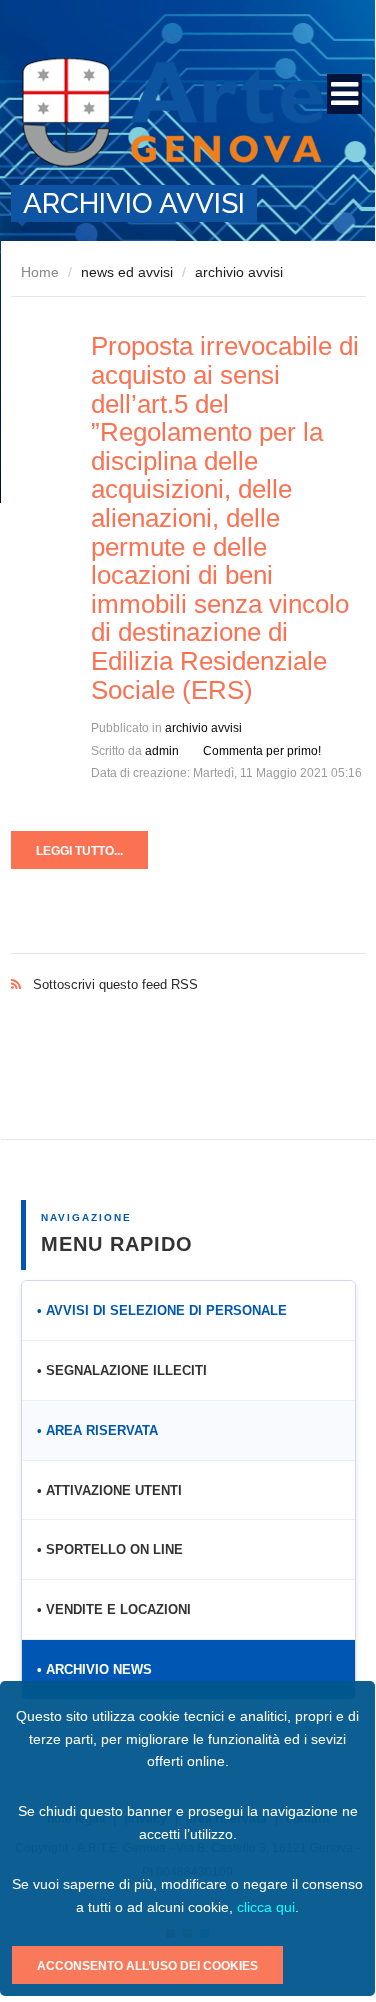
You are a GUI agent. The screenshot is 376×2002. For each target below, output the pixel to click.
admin (162, 751)
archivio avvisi (203, 728)
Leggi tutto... (79, 851)
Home (40, 272)
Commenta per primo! (262, 751)
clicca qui (266, 1907)
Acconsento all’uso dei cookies (147, 1966)
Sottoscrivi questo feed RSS (188, 963)
